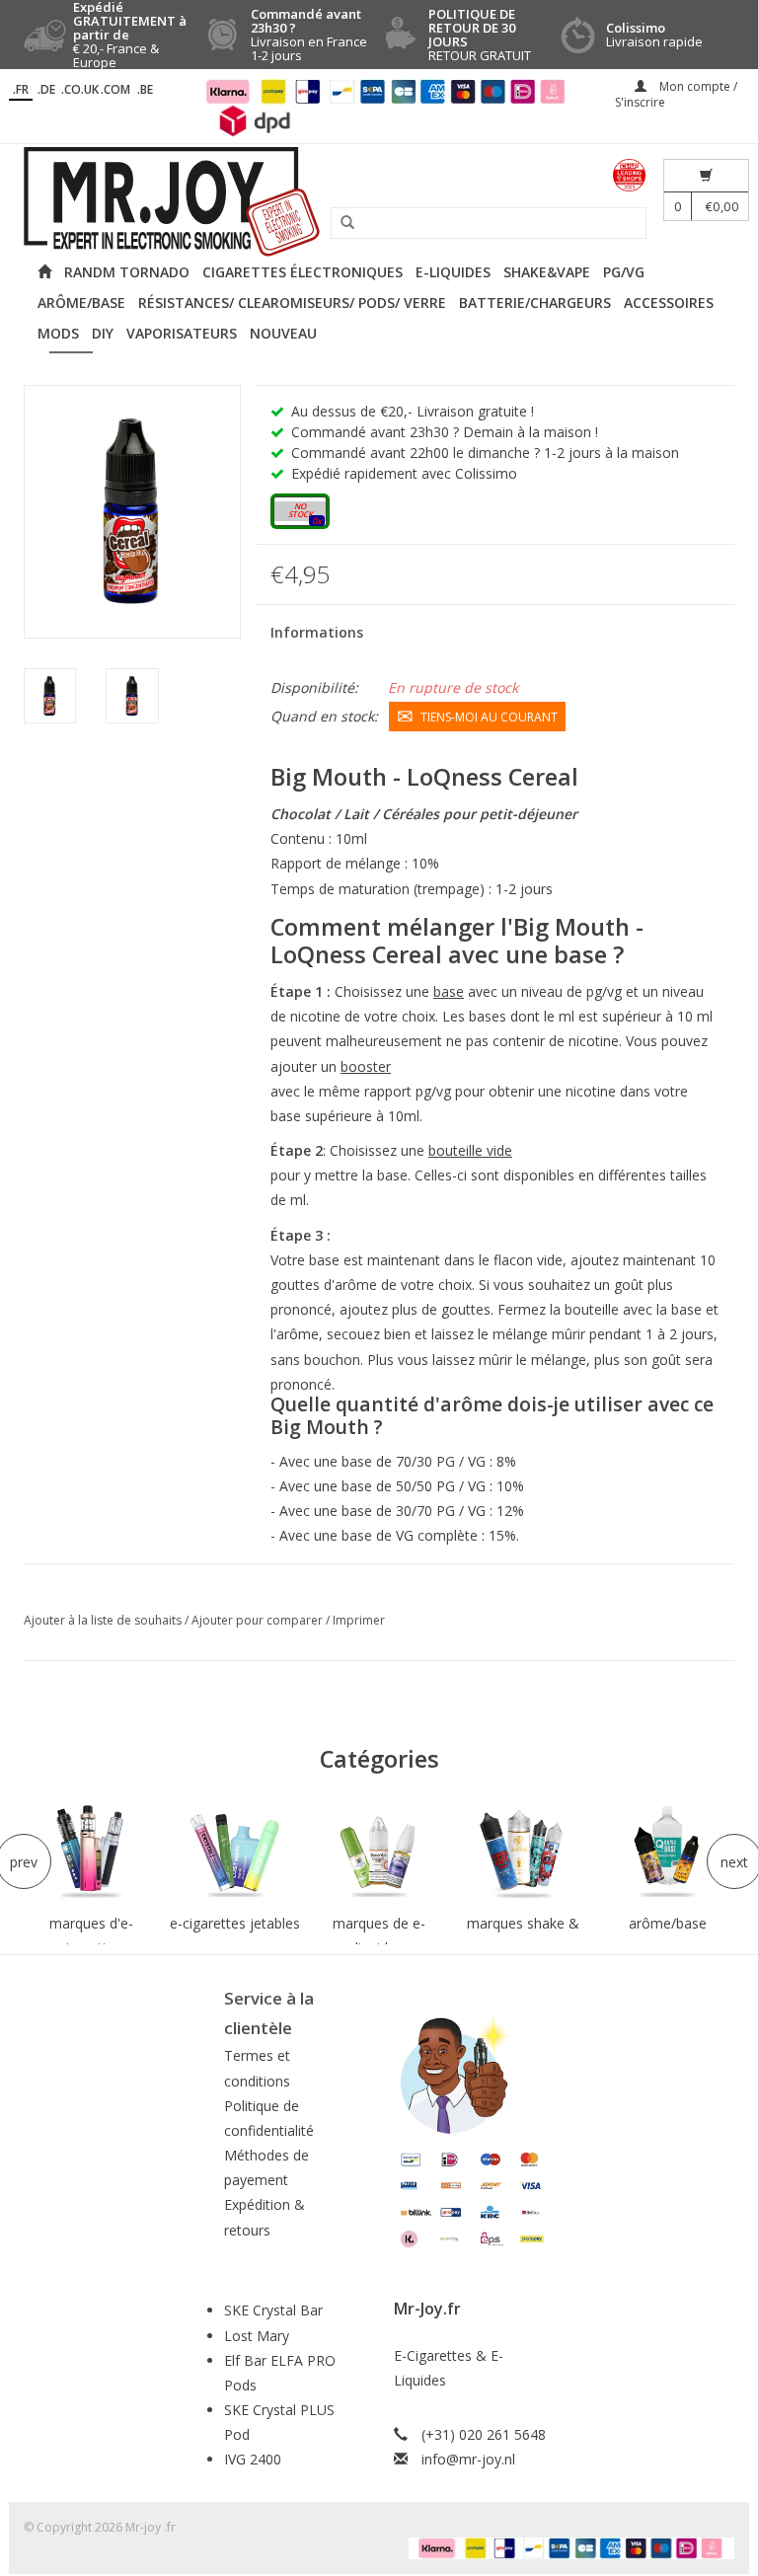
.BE (145, 89)
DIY (103, 333)
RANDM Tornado (127, 272)
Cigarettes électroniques (303, 272)
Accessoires (669, 303)
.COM (115, 89)
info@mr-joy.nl (468, 2459)
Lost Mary (257, 2336)
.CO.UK (80, 89)
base (449, 991)
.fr (21, 89)
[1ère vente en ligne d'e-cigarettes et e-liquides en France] (379, 202)
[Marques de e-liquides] (379, 1853)
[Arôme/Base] (667, 1853)
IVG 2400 (253, 2459)
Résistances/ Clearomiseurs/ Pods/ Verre (292, 303)
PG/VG (624, 272)
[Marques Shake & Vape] (523, 1853)
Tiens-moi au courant (489, 717)
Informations (317, 632)
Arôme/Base (81, 303)
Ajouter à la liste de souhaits (104, 1620)
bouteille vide (470, 1150)
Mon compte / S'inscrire (676, 94)
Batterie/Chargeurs (535, 303)
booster (366, 1066)
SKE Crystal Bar (273, 2310)
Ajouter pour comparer (259, 1620)
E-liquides (453, 272)
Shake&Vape (547, 272)
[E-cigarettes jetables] (235, 1853)
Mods (58, 333)
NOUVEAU (283, 333)
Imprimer (359, 1620)
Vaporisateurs (182, 333)
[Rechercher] (341, 223)
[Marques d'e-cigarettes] (91, 1853)
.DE (46, 89)
